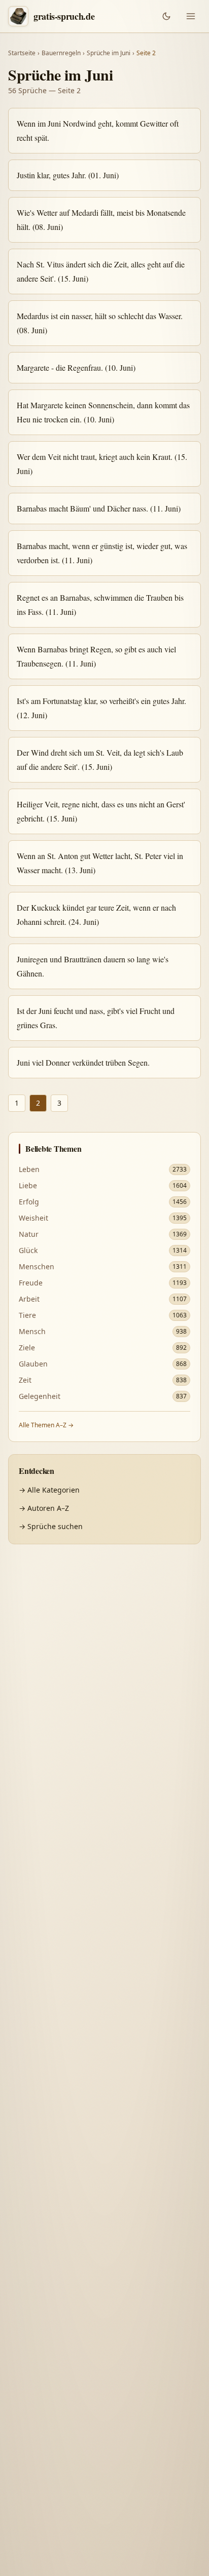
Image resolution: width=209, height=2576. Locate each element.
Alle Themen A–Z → (46, 1425)
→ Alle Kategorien (49, 1490)
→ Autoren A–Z (44, 1508)
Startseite (22, 53)
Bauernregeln (61, 53)
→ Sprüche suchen (51, 1526)
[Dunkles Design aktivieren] (166, 16)
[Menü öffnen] (191, 16)
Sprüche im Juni (109, 53)
